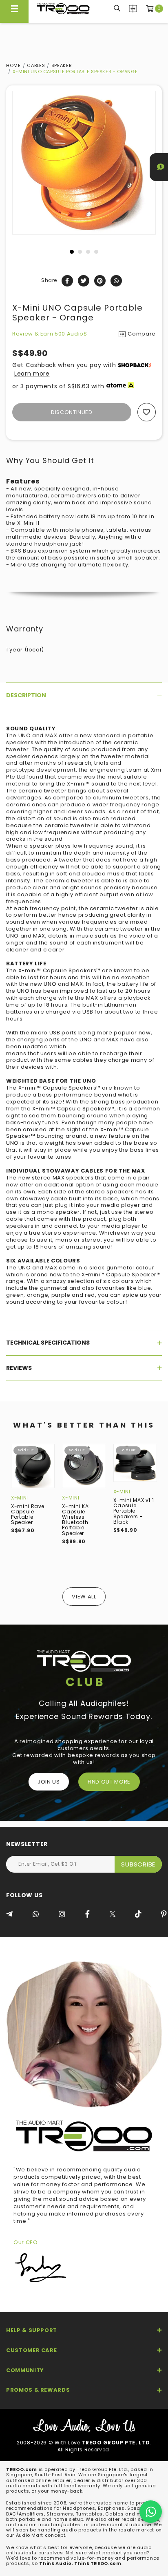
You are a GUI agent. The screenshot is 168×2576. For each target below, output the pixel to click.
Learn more (32, 374)
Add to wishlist (147, 412)
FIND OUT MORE (109, 1782)
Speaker (62, 65)
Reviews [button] (19, 1368)
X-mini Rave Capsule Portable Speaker (28, 1514)
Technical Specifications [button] (48, 1343)
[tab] (84, 695)
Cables (36, 65)
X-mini (20, 1498)
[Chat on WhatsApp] (151, 2512)
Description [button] (26, 695)
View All (84, 1597)
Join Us (49, 1782)
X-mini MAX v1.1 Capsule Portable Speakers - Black (134, 1511)
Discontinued (72, 412)
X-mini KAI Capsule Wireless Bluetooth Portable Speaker (76, 1520)
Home (13, 65)
